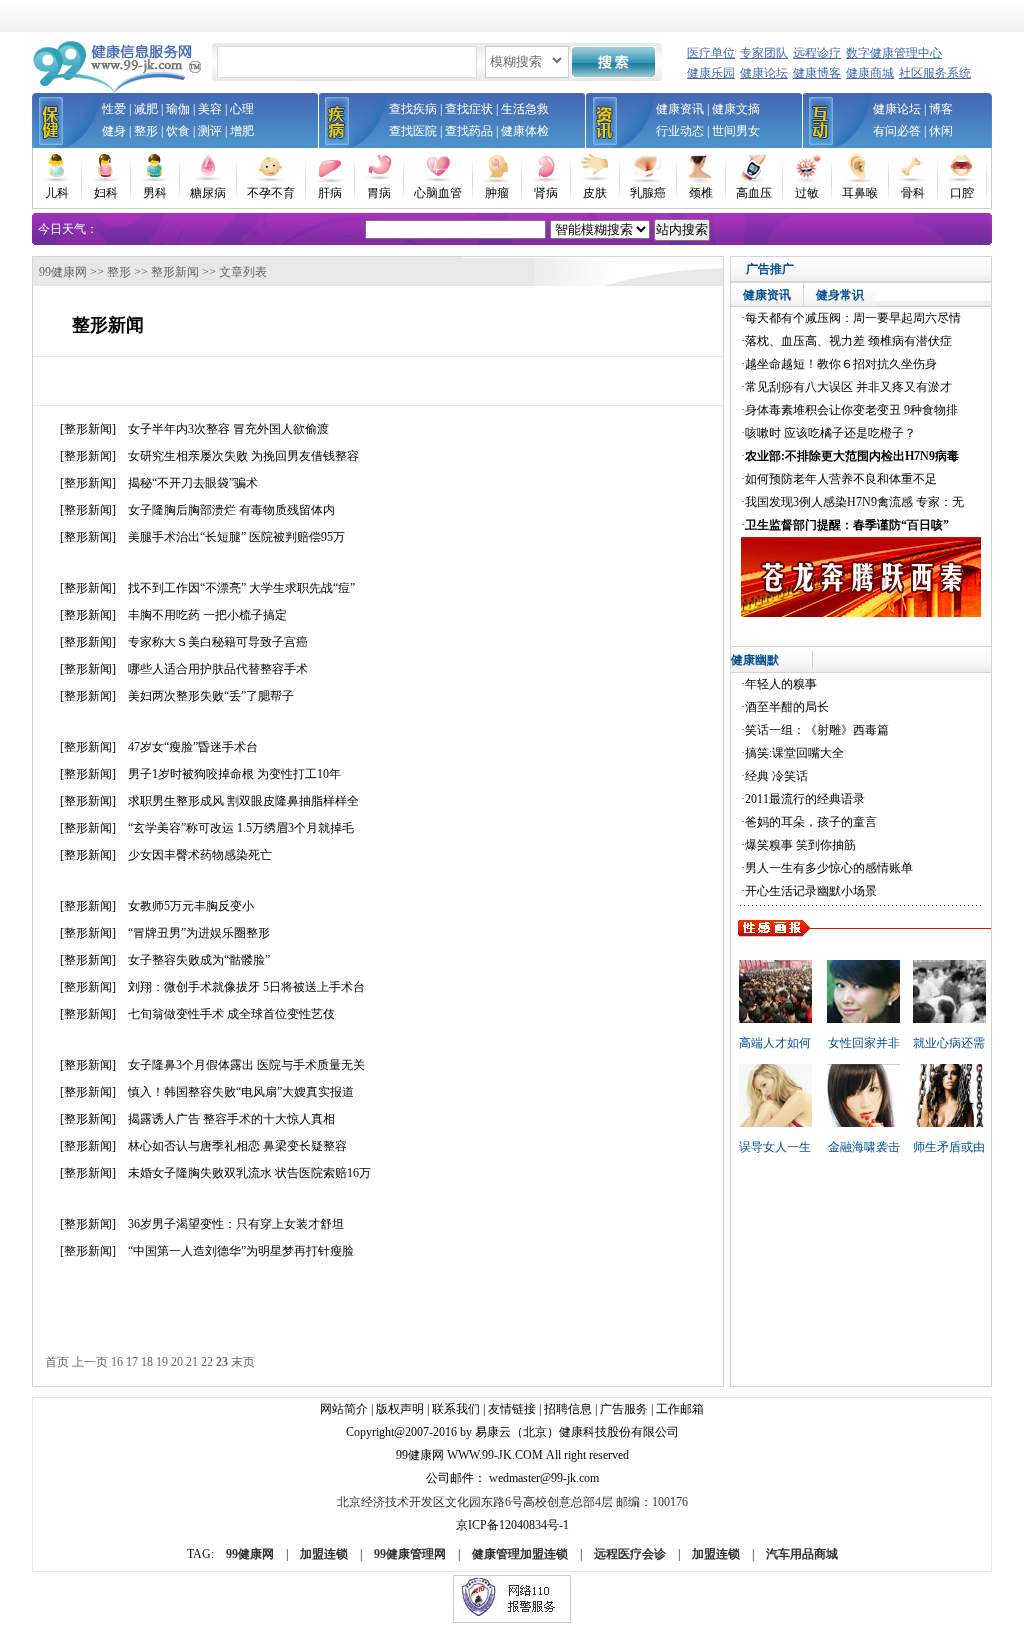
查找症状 (469, 109)
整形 (146, 131)
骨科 (913, 193)
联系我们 (456, 1409)
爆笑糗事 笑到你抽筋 (800, 845)
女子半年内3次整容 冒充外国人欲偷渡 (228, 429)
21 (192, 1362)
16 (117, 1362)
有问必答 (897, 131)
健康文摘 (736, 109)
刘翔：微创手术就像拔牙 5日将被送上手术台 (246, 987)
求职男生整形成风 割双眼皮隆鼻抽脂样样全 (243, 801)
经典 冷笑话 (776, 776)
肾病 (546, 193)
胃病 (379, 193)
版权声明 (400, 1409)
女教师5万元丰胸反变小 (191, 906)
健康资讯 (680, 109)
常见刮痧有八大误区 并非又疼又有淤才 (848, 387)
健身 (114, 131)
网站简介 (344, 1409)
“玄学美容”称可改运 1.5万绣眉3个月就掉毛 (241, 828)
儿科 (57, 193)
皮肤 (595, 193)
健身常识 (840, 295)
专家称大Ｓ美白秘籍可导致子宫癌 (218, 642)
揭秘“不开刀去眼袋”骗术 (193, 483)
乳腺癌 (648, 193)
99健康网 (63, 272)
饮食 (178, 131)
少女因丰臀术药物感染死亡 (200, 855)
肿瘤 (497, 193)
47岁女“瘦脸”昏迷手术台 (193, 747)
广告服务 (624, 1409)
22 (207, 1362)
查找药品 (469, 131)
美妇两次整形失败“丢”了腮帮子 (211, 696)
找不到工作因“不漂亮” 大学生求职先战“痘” (241, 588)
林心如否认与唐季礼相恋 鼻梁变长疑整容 (237, 1146)
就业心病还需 (949, 1043)
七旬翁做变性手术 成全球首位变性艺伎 (231, 1014)
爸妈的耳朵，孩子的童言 (811, 822)
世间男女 (736, 131)
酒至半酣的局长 (787, 707)
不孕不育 (271, 193)
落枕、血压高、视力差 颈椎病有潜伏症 (848, 341)
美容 (210, 109)
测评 (210, 131)
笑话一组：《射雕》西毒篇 (817, 730)
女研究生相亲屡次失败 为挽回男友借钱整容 (243, 456)
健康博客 (817, 73)
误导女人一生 (775, 1147)
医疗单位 (711, 53)
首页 (57, 1362)
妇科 (106, 193)
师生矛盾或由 (949, 1147)
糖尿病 (208, 193)
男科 (155, 193)
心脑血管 (438, 193)
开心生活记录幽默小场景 (811, 891)
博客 (941, 109)
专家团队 (764, 53)
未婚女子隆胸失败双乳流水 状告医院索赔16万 (249, 1173)
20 (177, 1362)
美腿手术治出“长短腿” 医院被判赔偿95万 (236, 537)
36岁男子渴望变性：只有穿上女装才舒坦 (236, 1224)
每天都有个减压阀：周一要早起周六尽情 (853, 318)
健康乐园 (711, 73)
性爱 (114, 109)
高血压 (754, 193)
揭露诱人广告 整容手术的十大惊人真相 (231, 1119)
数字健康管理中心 (894, 53)
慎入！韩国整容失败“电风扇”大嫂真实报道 (241, 1092)
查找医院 (413, 131)
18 (147, 1362)
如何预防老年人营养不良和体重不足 (841, 479)
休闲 (941, 131)
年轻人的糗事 (781, 684)
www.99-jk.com (495, 1455)
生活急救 (525, 109)
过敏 (807, 193)
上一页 (90, 1362)
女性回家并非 (864, 1043)
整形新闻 (175, 272)
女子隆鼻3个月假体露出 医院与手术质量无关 (246, 1065)
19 (162, 1362)
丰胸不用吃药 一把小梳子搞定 (207, 615)
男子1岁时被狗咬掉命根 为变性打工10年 (234, 774)
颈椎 (701, 193)
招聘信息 (568, 1409)
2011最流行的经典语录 (805, 799)
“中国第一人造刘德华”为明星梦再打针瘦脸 (241, 1251)
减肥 (146, 109)
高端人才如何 (775, 1043)
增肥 (242, 131)
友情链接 (512, 1409)
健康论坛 (764, 73)
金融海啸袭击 (864, 1147)
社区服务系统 (935, 73)
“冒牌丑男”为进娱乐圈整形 (199, 933)
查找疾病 (413, 109)
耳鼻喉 (860, 193)
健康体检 (525, 131)
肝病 (330, 193)
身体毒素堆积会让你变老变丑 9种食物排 (851, 410)
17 (132, 1362)
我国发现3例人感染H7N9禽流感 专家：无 (854, 502)
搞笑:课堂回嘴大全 (794, 753)
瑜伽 (178, 109)
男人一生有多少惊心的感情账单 (829, 868)
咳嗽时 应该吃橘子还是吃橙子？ (830, 433)
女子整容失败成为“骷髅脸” (199, 960)
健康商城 (870, 73)
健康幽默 (755, 660)
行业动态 (680, 131)
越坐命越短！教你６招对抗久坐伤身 (841, 364)
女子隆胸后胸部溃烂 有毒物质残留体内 (231, 510)
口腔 (962, 193)
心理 (242, 109)
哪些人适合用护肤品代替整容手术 (218, 669)
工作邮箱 (680, 1409)
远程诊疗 (817, 53)
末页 (243, 1362)
